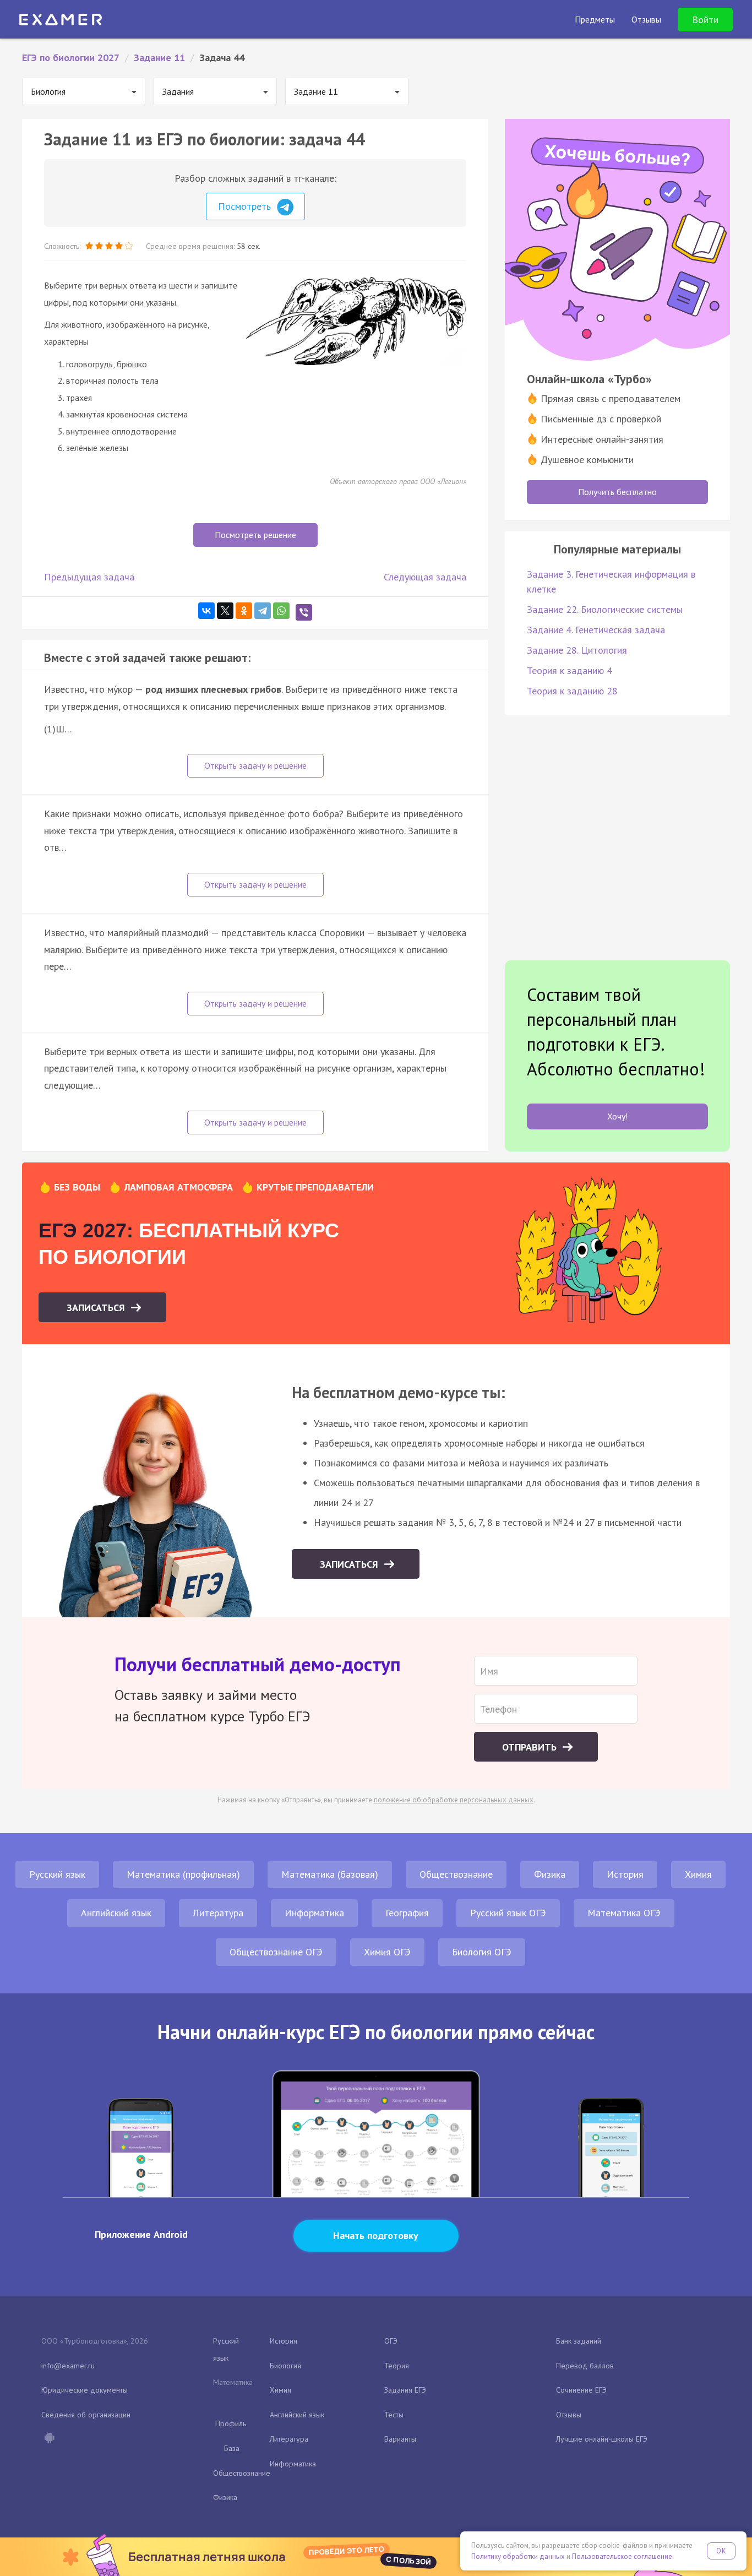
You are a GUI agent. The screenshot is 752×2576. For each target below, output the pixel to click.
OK (721, 2551)
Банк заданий (579, 2341)
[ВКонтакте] (206, 611)
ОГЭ (391, 2341)
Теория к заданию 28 (572, 691)
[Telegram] (263, 611)
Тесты (394, 2415)
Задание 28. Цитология (577, 650)
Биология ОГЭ (482, 1952)
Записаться (97, 1308)
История (625, 1874)
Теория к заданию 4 (570, 670)
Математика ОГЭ (624, 1913)
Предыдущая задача (89, 577)
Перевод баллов (585, 2366)
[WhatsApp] (281, 611)
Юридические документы (85, 2390)
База (232, 2448)
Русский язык (57, 1874)
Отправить (531, 1747)
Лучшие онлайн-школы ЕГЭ (602, 2439)
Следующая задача (425, 577)
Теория (397, 2366)
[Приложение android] (49, 2439)
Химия (698, 1874)
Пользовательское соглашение (622, 2556)
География (407, 1913)
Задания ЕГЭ (405, 2390)
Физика (550, 1874)
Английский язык (116, 1913)
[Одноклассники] (244, 611)
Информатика (314, 1913)
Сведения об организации (86, 2415)
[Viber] (304, 612)
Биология (285, 2366)
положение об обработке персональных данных (454, 1800)
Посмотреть (246, 206)
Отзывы (569, 2415)
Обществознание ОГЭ (276, 1952)
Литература (218, 1913)
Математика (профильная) (183, 1874)
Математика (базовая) (330, 1874)
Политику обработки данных (518, 2556)
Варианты (400, 2439)
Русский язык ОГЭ (508, 1913)
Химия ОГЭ (387, 1952)
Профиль (231, 2423)
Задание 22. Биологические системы (605, 609)
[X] (225, 611)
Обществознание (456, 1874)
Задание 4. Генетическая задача (596, 630)
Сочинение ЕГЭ (581, 2390)
